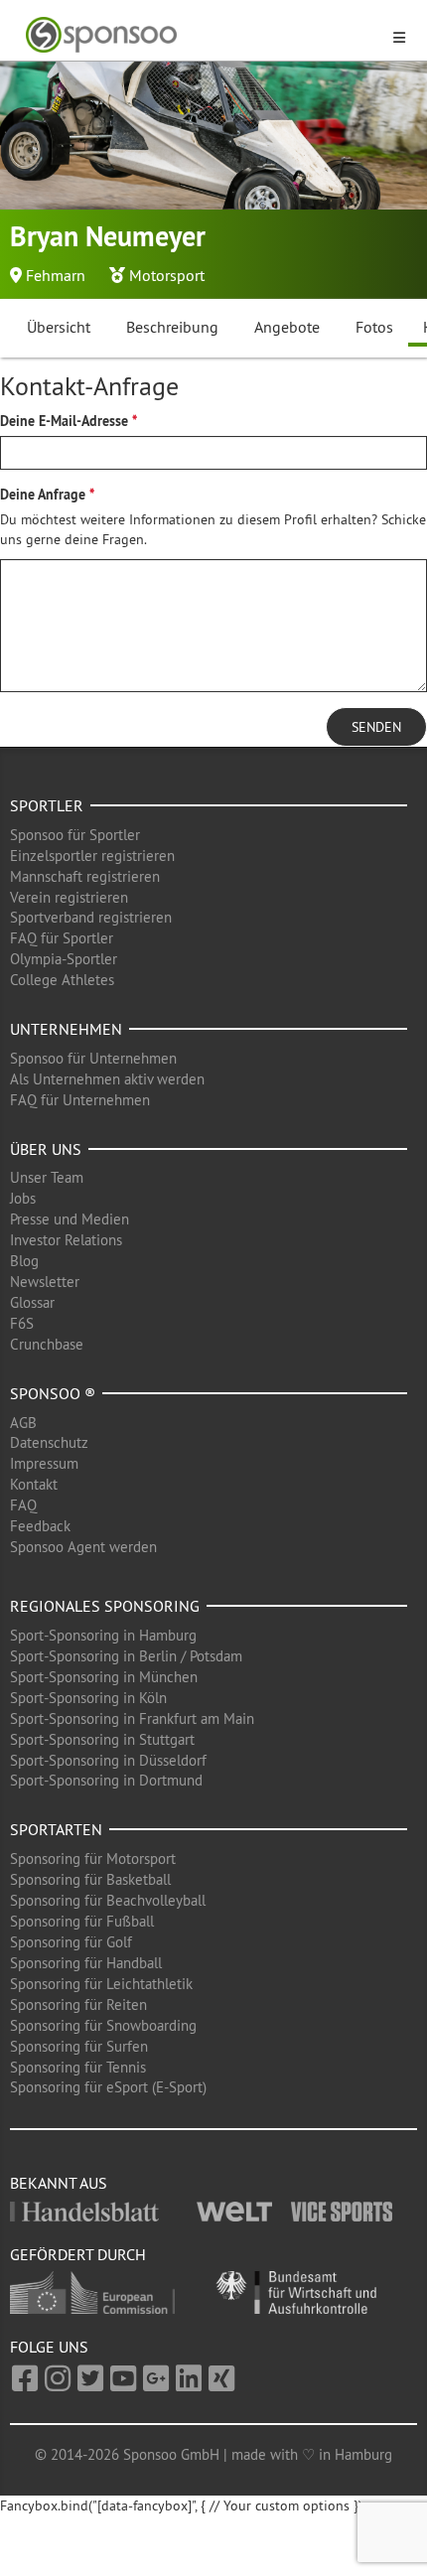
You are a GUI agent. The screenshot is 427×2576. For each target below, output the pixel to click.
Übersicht (59, 327)
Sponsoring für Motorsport (93, 1859)
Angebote (287, 327)
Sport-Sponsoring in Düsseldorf (108, 1760)
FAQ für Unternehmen (80, 1100)
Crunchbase (47, 1344)
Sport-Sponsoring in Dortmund (106, 1780)
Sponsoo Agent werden (83, 1547)
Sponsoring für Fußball (82, 1921)
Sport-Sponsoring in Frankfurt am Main (132, 1718)
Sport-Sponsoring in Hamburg (103, 1635)
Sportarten (56, 1829)
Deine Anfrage (43, 495)
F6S (22, 1323)
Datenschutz (49, 1442)
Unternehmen (66, 1029)
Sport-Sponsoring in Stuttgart (102, 1739)
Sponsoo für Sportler (75, 835)
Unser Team (47, 1177)
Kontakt (34, 1484)
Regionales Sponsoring (105, 1606)
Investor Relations (66, 1240)
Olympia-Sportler (64, 959)
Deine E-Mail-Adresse (64, 421)
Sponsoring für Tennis (78, 2067)
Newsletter (45, 1282)
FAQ (23, 1505)
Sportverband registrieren (91, 917)
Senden (376, 727)
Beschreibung (172, 327)
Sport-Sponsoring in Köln (88, 1698)
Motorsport (167, 275)
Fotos (374, 327)
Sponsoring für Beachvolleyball (108, 1900)
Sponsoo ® (53, 1393)
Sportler (47, 805)
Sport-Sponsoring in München (104, 1677)
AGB (23, 1423)
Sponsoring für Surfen (79, 2046)
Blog (24, 1261)
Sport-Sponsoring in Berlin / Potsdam (126, 1656)
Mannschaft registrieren (85, 876)
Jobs (23, 1198)
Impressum (44, 1463)
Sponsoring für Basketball (90, 1879)
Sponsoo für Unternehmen (93, 1058)
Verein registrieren (69, 897)
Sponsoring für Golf (71, 1942)
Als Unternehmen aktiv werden (107, 1079)
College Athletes (62, 980)
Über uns (46, 1149)
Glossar (32, 1302)
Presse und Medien (70, 1219)
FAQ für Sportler (62, 938)
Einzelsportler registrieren (92, 856)
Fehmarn (56, 275)
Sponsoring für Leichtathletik (101, 1984)
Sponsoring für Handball (86, 1963)
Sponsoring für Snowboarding (103, 2025)
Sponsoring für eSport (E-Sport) (108, 2087)
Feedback (40, 1526)
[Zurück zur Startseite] (202, 35)
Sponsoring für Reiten (78, 2004)
